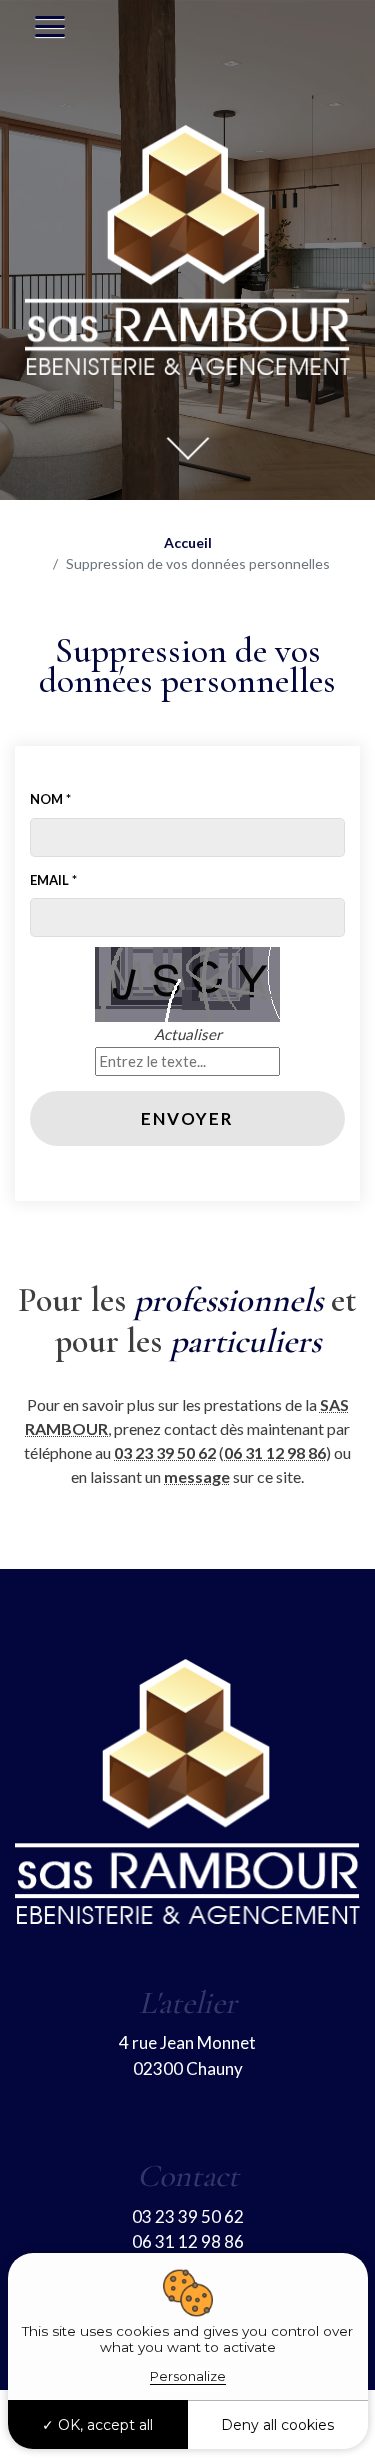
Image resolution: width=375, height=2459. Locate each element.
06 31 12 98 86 (275, 1452)
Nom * (50, 799)
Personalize (188, 2376)
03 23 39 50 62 (165, 1452)
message (197, 1476)
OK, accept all (103, 2425)
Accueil (188, 542)
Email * (53, 880)
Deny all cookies (277, 2425)
